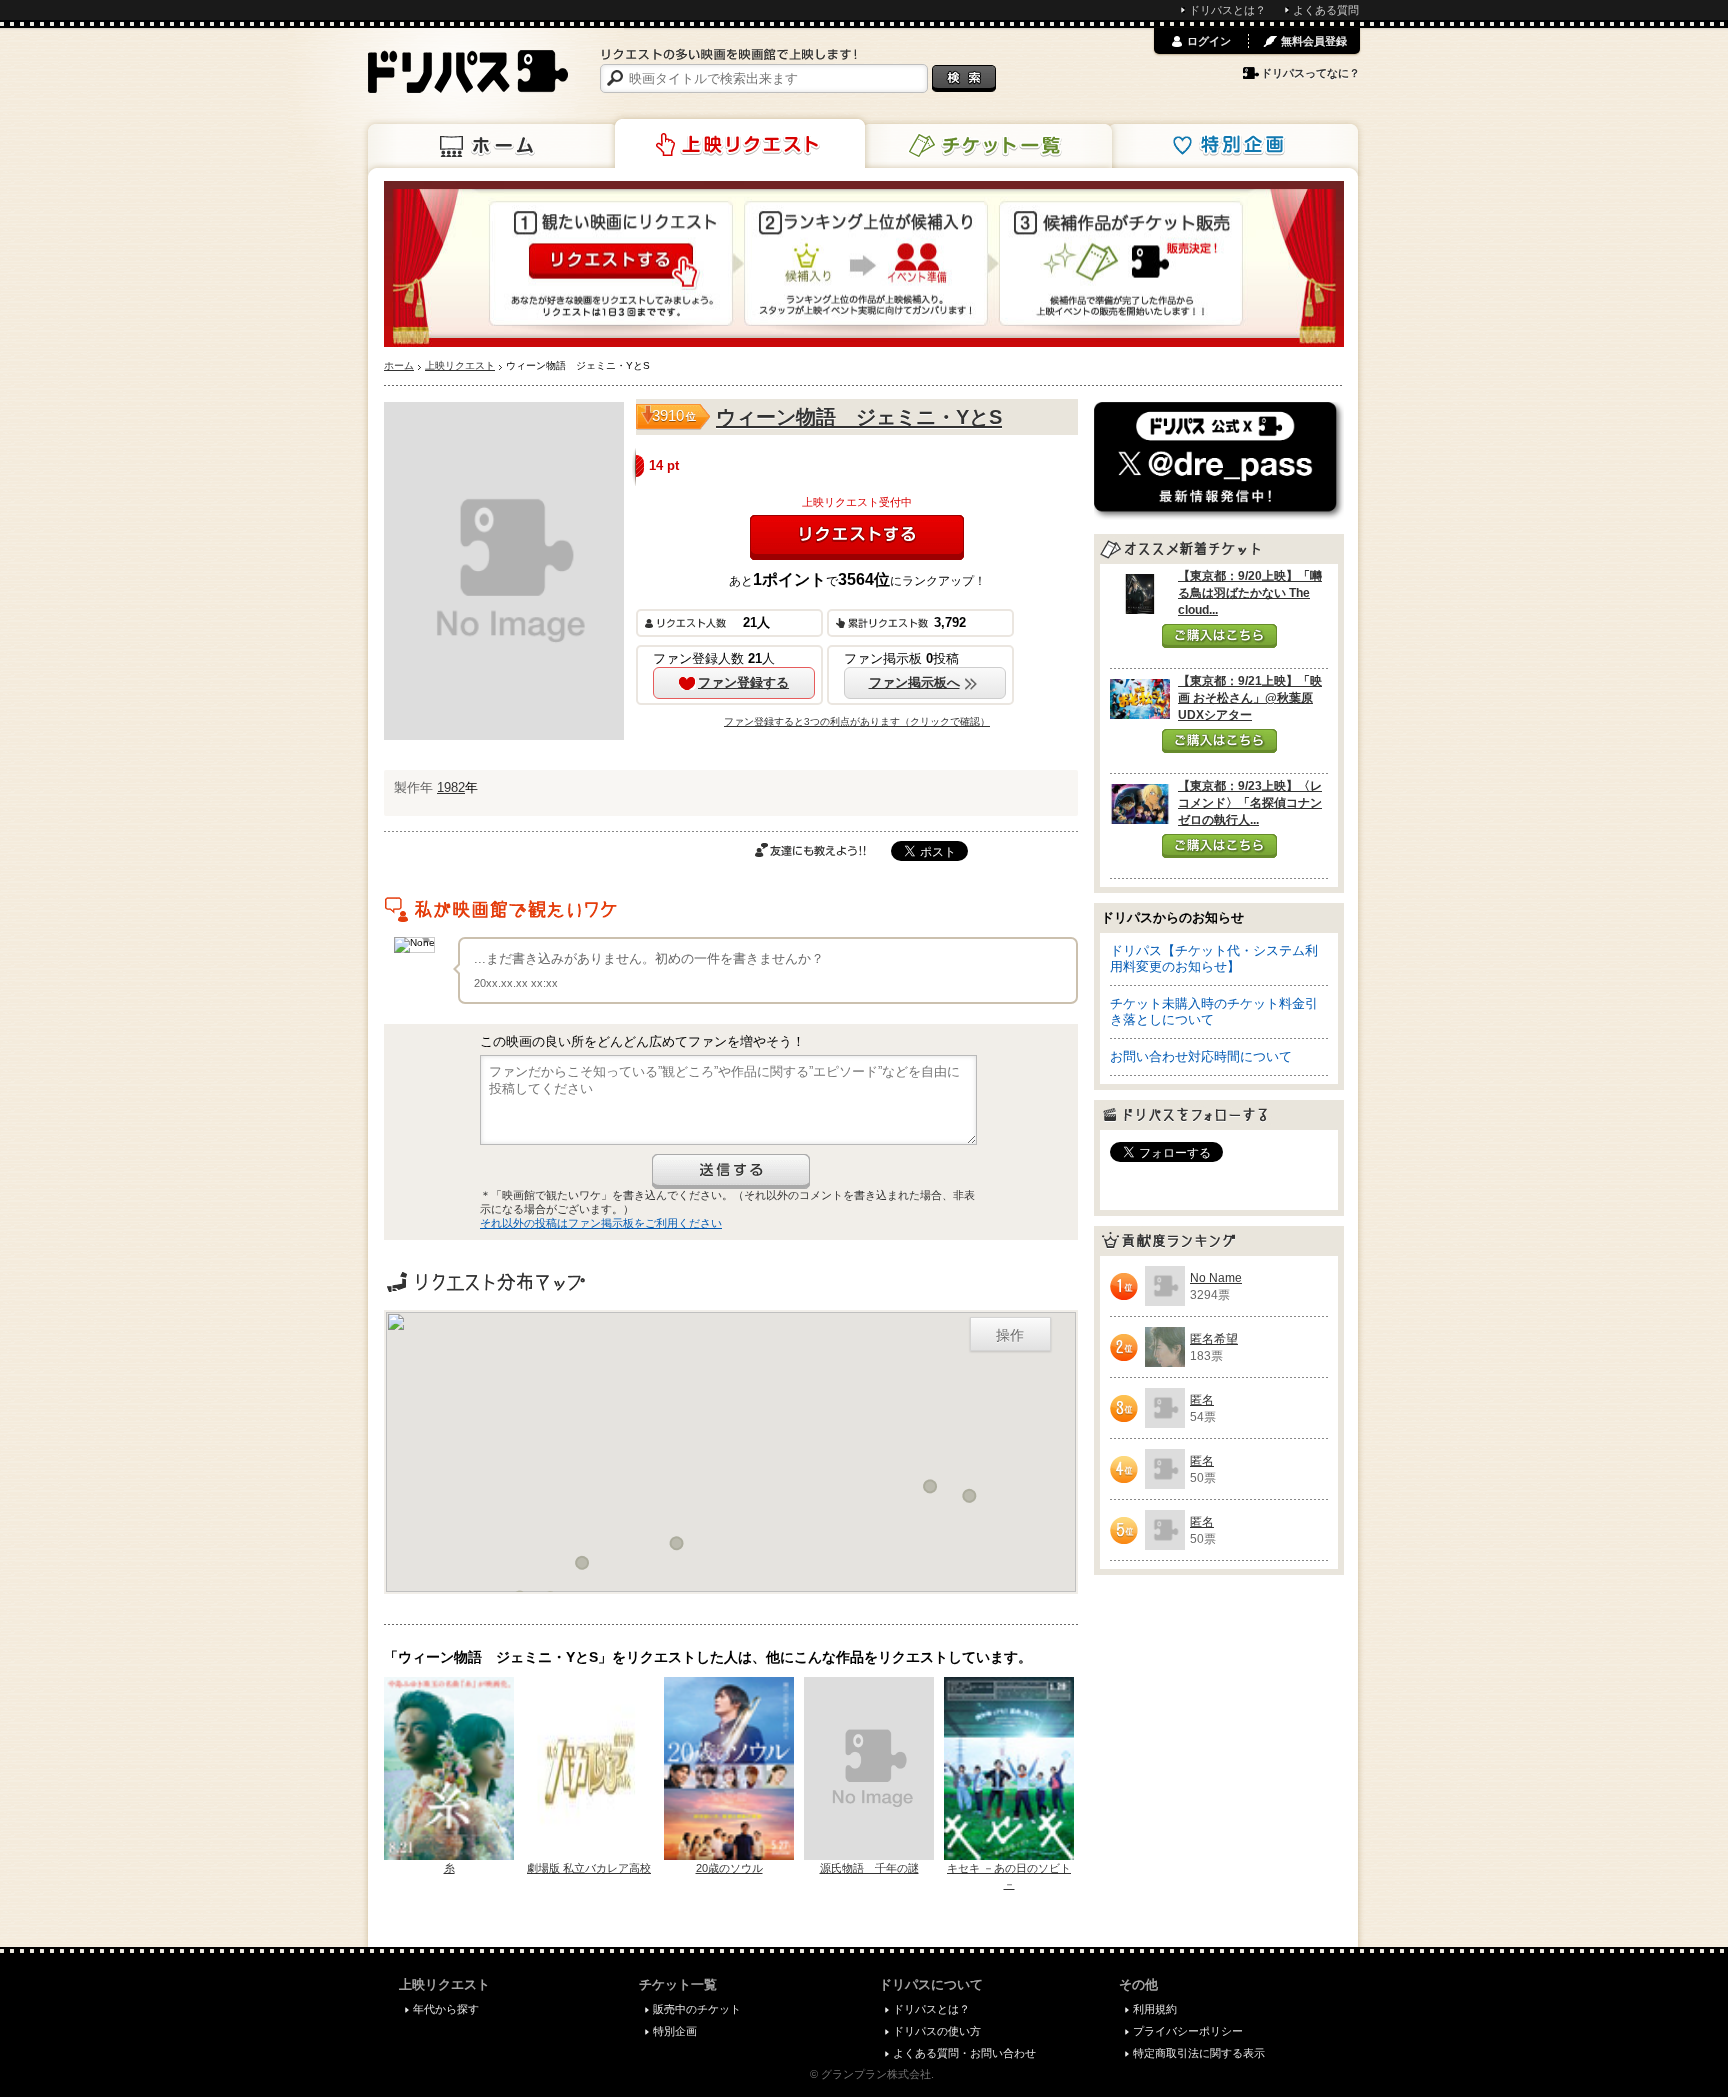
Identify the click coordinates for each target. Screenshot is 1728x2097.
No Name (1216, 1278)
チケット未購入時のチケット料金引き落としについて (1214, 1011)
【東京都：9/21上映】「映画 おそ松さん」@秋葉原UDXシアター (1250, 698)
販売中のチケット (697, 2009)
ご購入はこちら (1219, 636)
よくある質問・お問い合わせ (964, 2053)
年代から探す (446, 2009)
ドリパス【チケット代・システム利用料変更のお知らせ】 (1214, 958)
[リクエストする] (857, 537)
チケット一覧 (987, 146)
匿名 (1202, 1400)
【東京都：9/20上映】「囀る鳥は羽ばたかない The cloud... (1250, 593)
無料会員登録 (1314, 41)
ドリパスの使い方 (937, 2031)
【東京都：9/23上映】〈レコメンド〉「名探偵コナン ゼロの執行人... (1250, 803)
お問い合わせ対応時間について (1201, 1056)
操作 (1010, 1334)
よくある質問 (1326, 10)
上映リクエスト (740, 144)
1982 (451, 787)
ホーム (493, 146)
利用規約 (1155, 2009)
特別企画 (1233, 146)
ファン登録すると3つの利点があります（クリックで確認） (857, 721)
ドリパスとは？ (1227, 10)
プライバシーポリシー (1188, 2031)
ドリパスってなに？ (1310, 73)
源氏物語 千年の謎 (869, 1868)
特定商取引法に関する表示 (1199, 2053)
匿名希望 (1214, 1339)
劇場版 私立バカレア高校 (589, 1868)
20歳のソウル (729, 1868)
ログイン (1209, 41)
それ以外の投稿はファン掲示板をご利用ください (601, 1223)
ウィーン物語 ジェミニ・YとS (859, 417)
